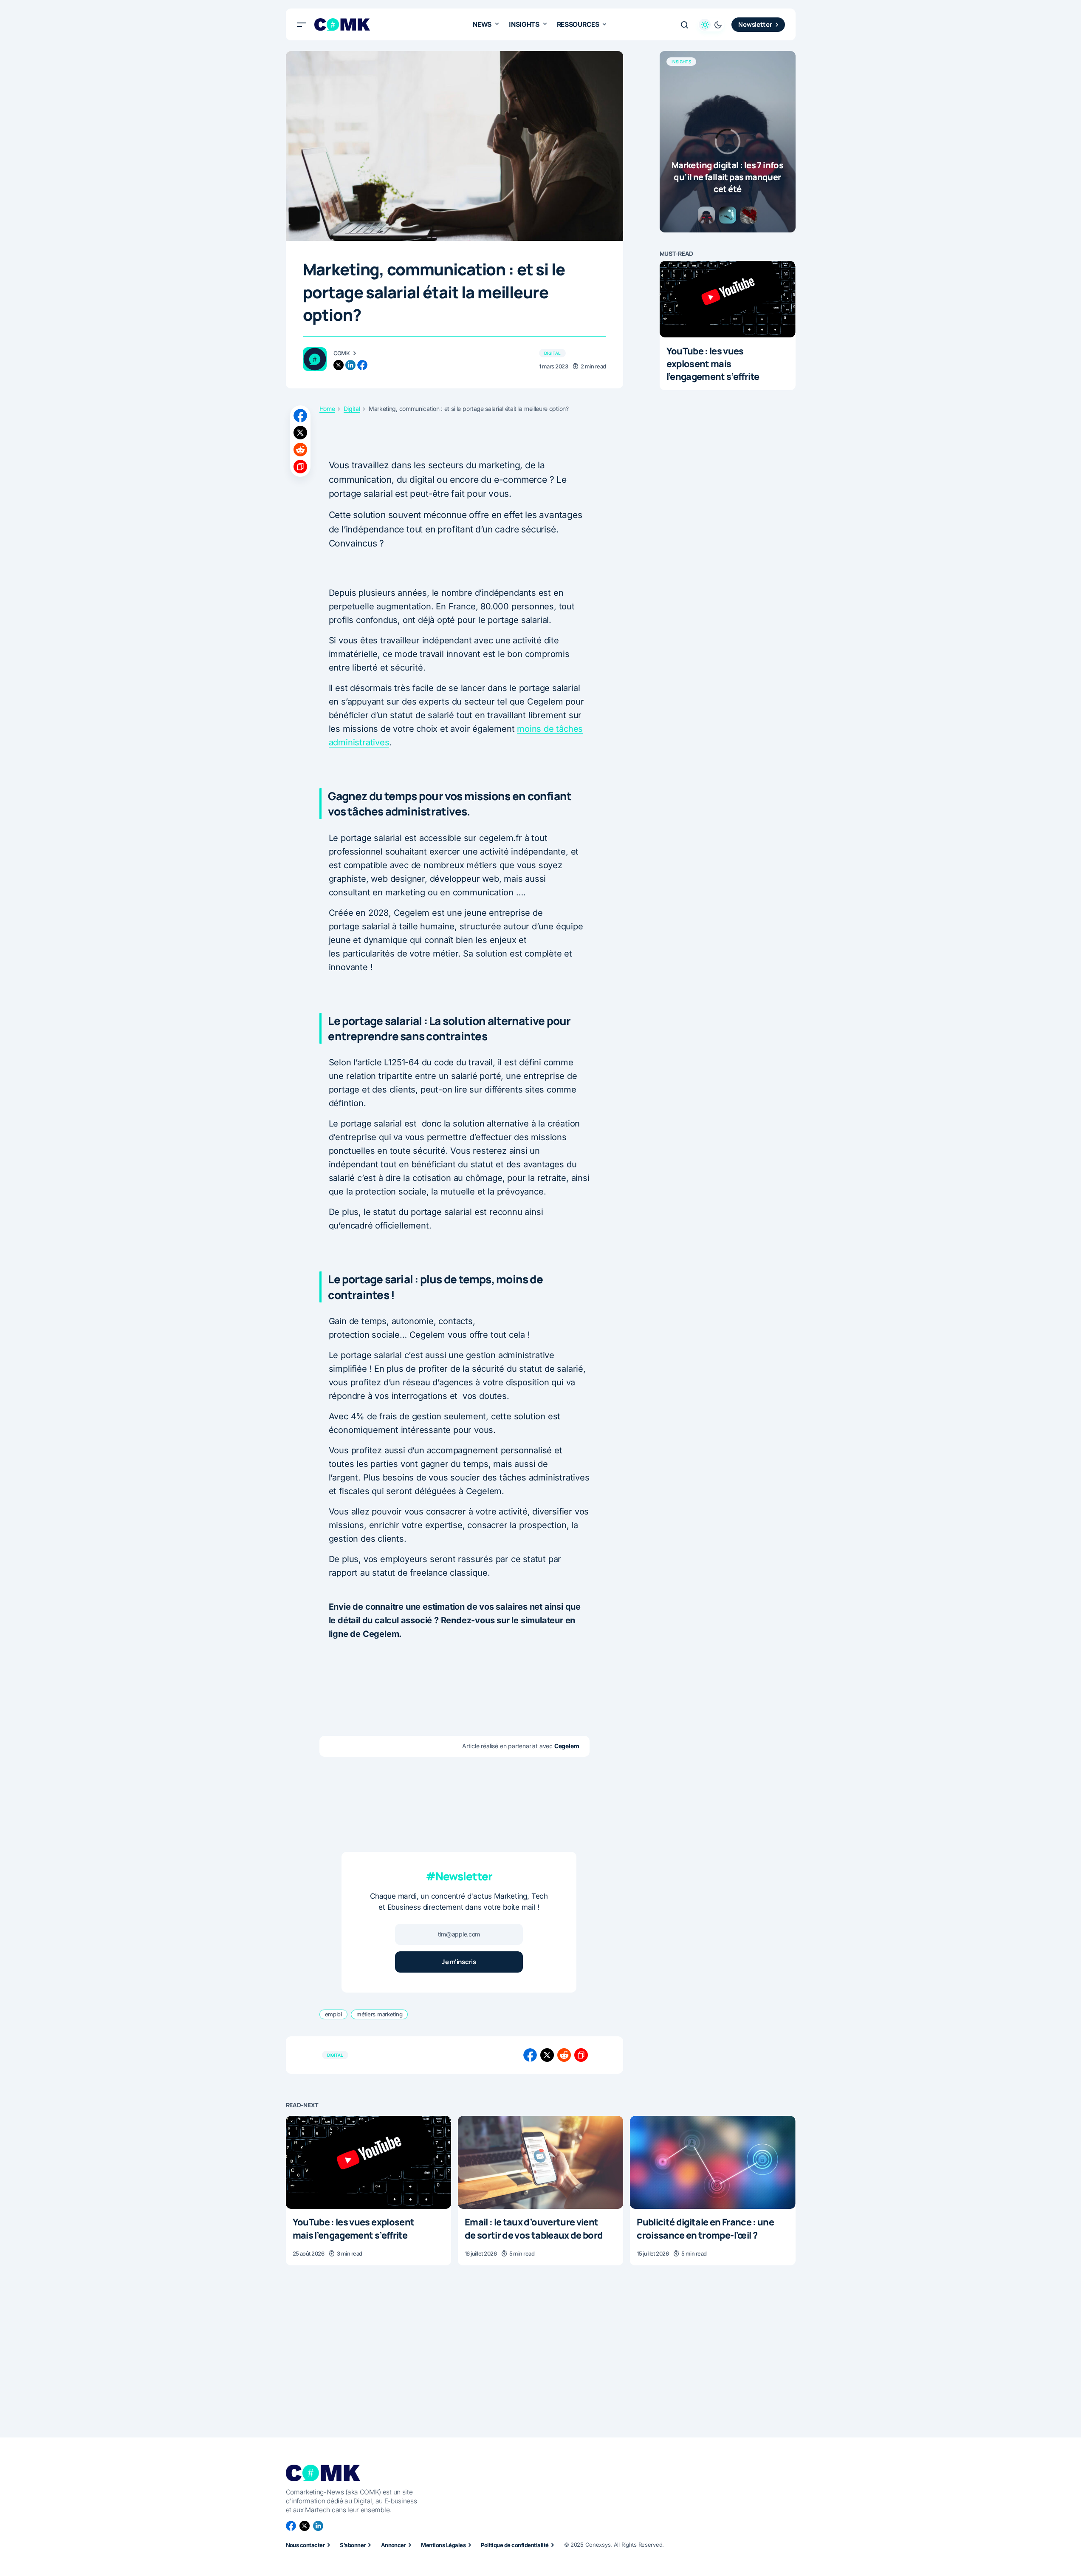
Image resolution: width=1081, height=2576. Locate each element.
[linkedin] (350, 365)
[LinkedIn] (318, 2526)
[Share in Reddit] (300, 450)
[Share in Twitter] (300, 433)
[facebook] (362, 365)
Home (327, 409)
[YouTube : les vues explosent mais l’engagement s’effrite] (728, 299)
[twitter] (339, 365)
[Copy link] (300, 467)
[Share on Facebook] (300, 416)
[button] (302, 25)
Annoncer (394, 2545)
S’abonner (353, 2545)
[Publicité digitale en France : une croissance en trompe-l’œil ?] (713, 2162)
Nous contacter (305, 2545)
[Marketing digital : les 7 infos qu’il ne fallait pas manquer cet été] (728, 142)
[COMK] (315, 359)
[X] (305, 2526)
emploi (333, 2014)
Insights (682, 62)
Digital (552, 353)
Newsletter (755, 24)
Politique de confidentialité (515, 2545)
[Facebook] (291, 2526)
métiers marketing (380, 2014)
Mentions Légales (443, 2545)
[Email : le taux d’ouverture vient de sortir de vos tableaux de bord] (540, 2162)
